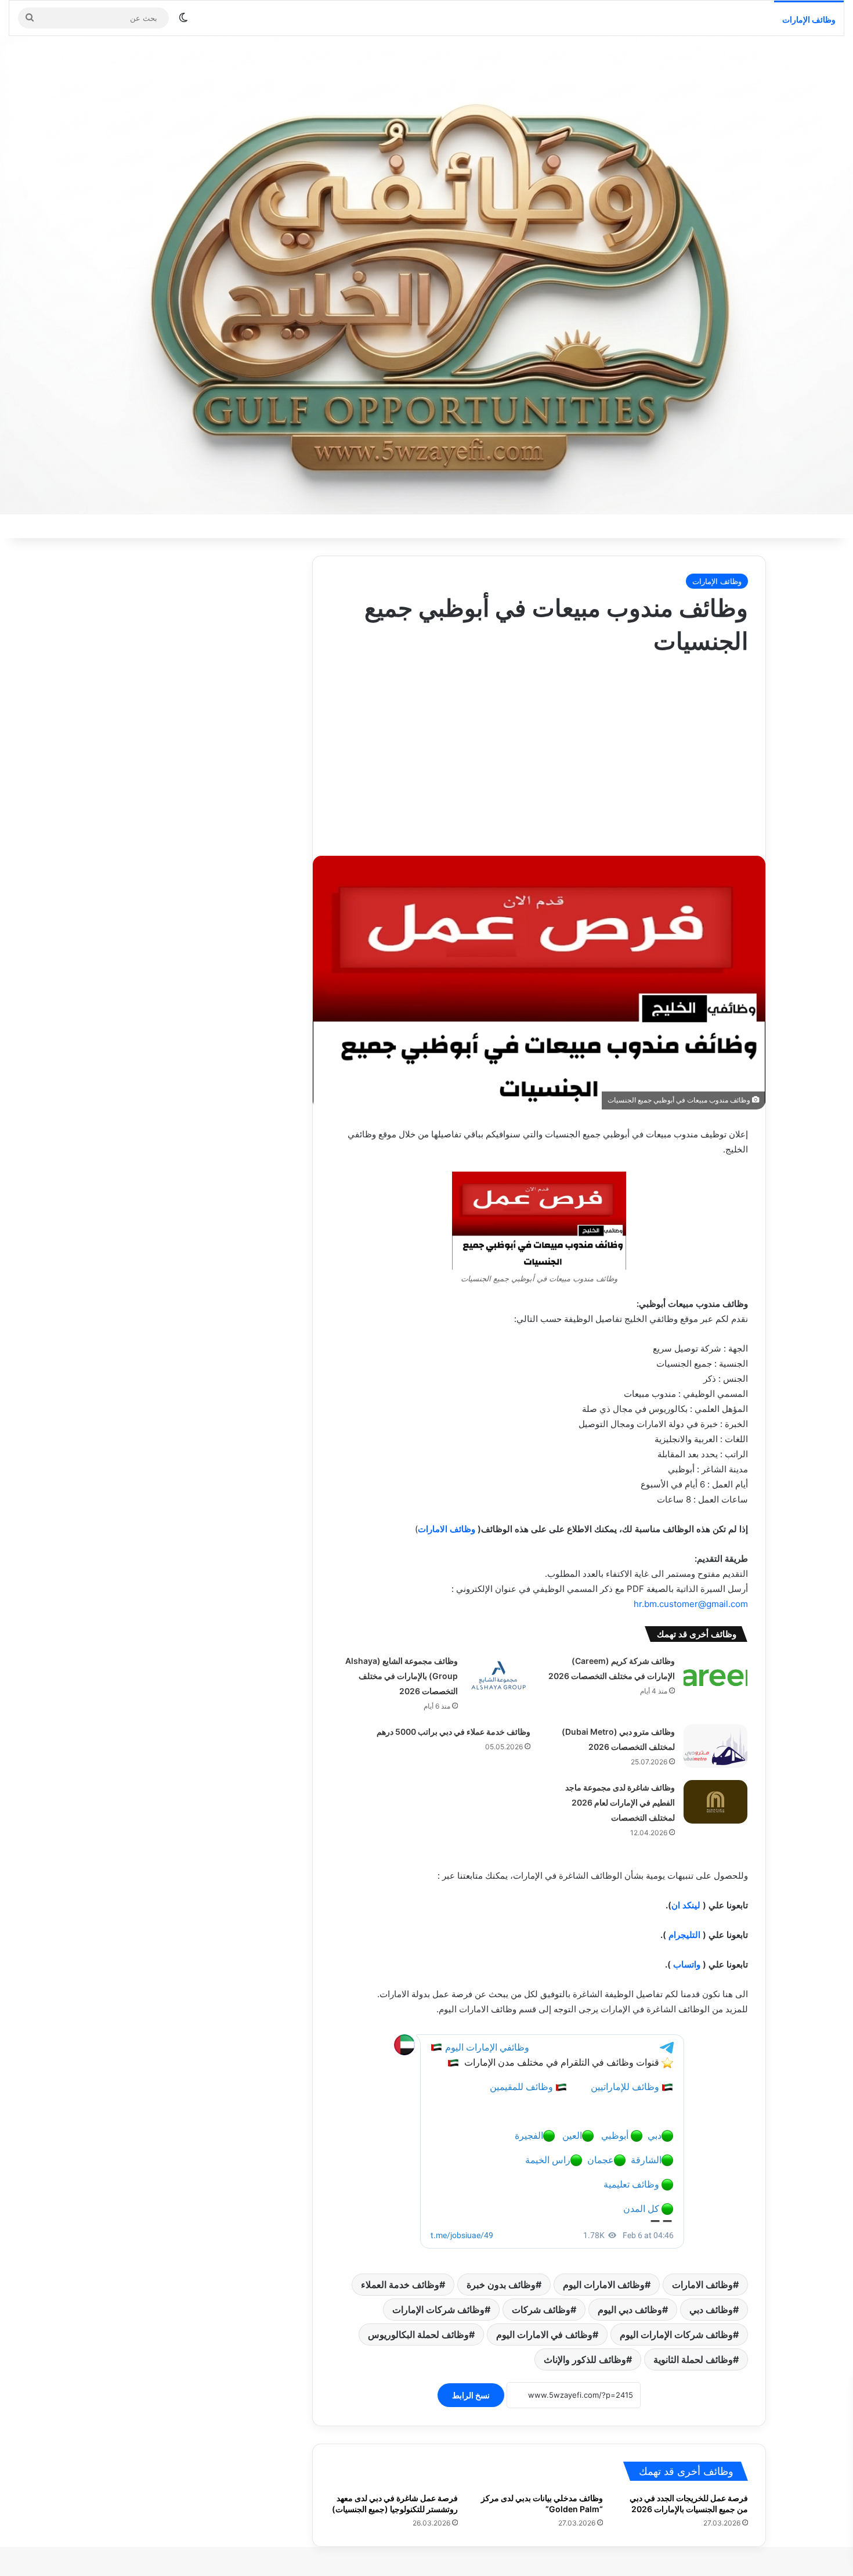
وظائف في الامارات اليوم (544, 2334)
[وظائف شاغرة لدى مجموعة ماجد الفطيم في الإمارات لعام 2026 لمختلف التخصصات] (715, 1802)
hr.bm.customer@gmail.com (691, 1604)
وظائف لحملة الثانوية (693, 2359)
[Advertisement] (539, 751)
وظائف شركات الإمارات (438, 2310)
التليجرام (684, 1935)
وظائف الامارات (447, 1529)
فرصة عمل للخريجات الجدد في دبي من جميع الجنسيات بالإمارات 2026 (689, 2503)
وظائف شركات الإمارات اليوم (676, 2334)
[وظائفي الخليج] (426, 275)
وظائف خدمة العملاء (400, 2285)
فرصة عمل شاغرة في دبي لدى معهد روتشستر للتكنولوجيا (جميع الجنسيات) (395, 2503)
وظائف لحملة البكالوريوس (418, 2334)
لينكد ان (686, 1905)
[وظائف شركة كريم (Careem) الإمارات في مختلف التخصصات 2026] (715, 1675)
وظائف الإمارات (809, 19)
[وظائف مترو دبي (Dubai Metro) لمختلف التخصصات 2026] (715, 1746)
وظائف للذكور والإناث (585, 2359)
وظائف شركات (541, 2310)
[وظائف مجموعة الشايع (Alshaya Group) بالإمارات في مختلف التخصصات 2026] (498, 1675)
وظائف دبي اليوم (630, 2310)
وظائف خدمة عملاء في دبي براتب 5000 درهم (453, 1732)
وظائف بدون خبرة (501, 2285)
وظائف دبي (711, 2310)
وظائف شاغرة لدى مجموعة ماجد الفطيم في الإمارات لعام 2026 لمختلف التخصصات (620, 1802)
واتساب (687, 1964)
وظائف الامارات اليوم (604, 2285)
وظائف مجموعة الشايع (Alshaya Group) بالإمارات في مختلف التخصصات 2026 (402, 1676)
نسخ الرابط (471, 2395)
